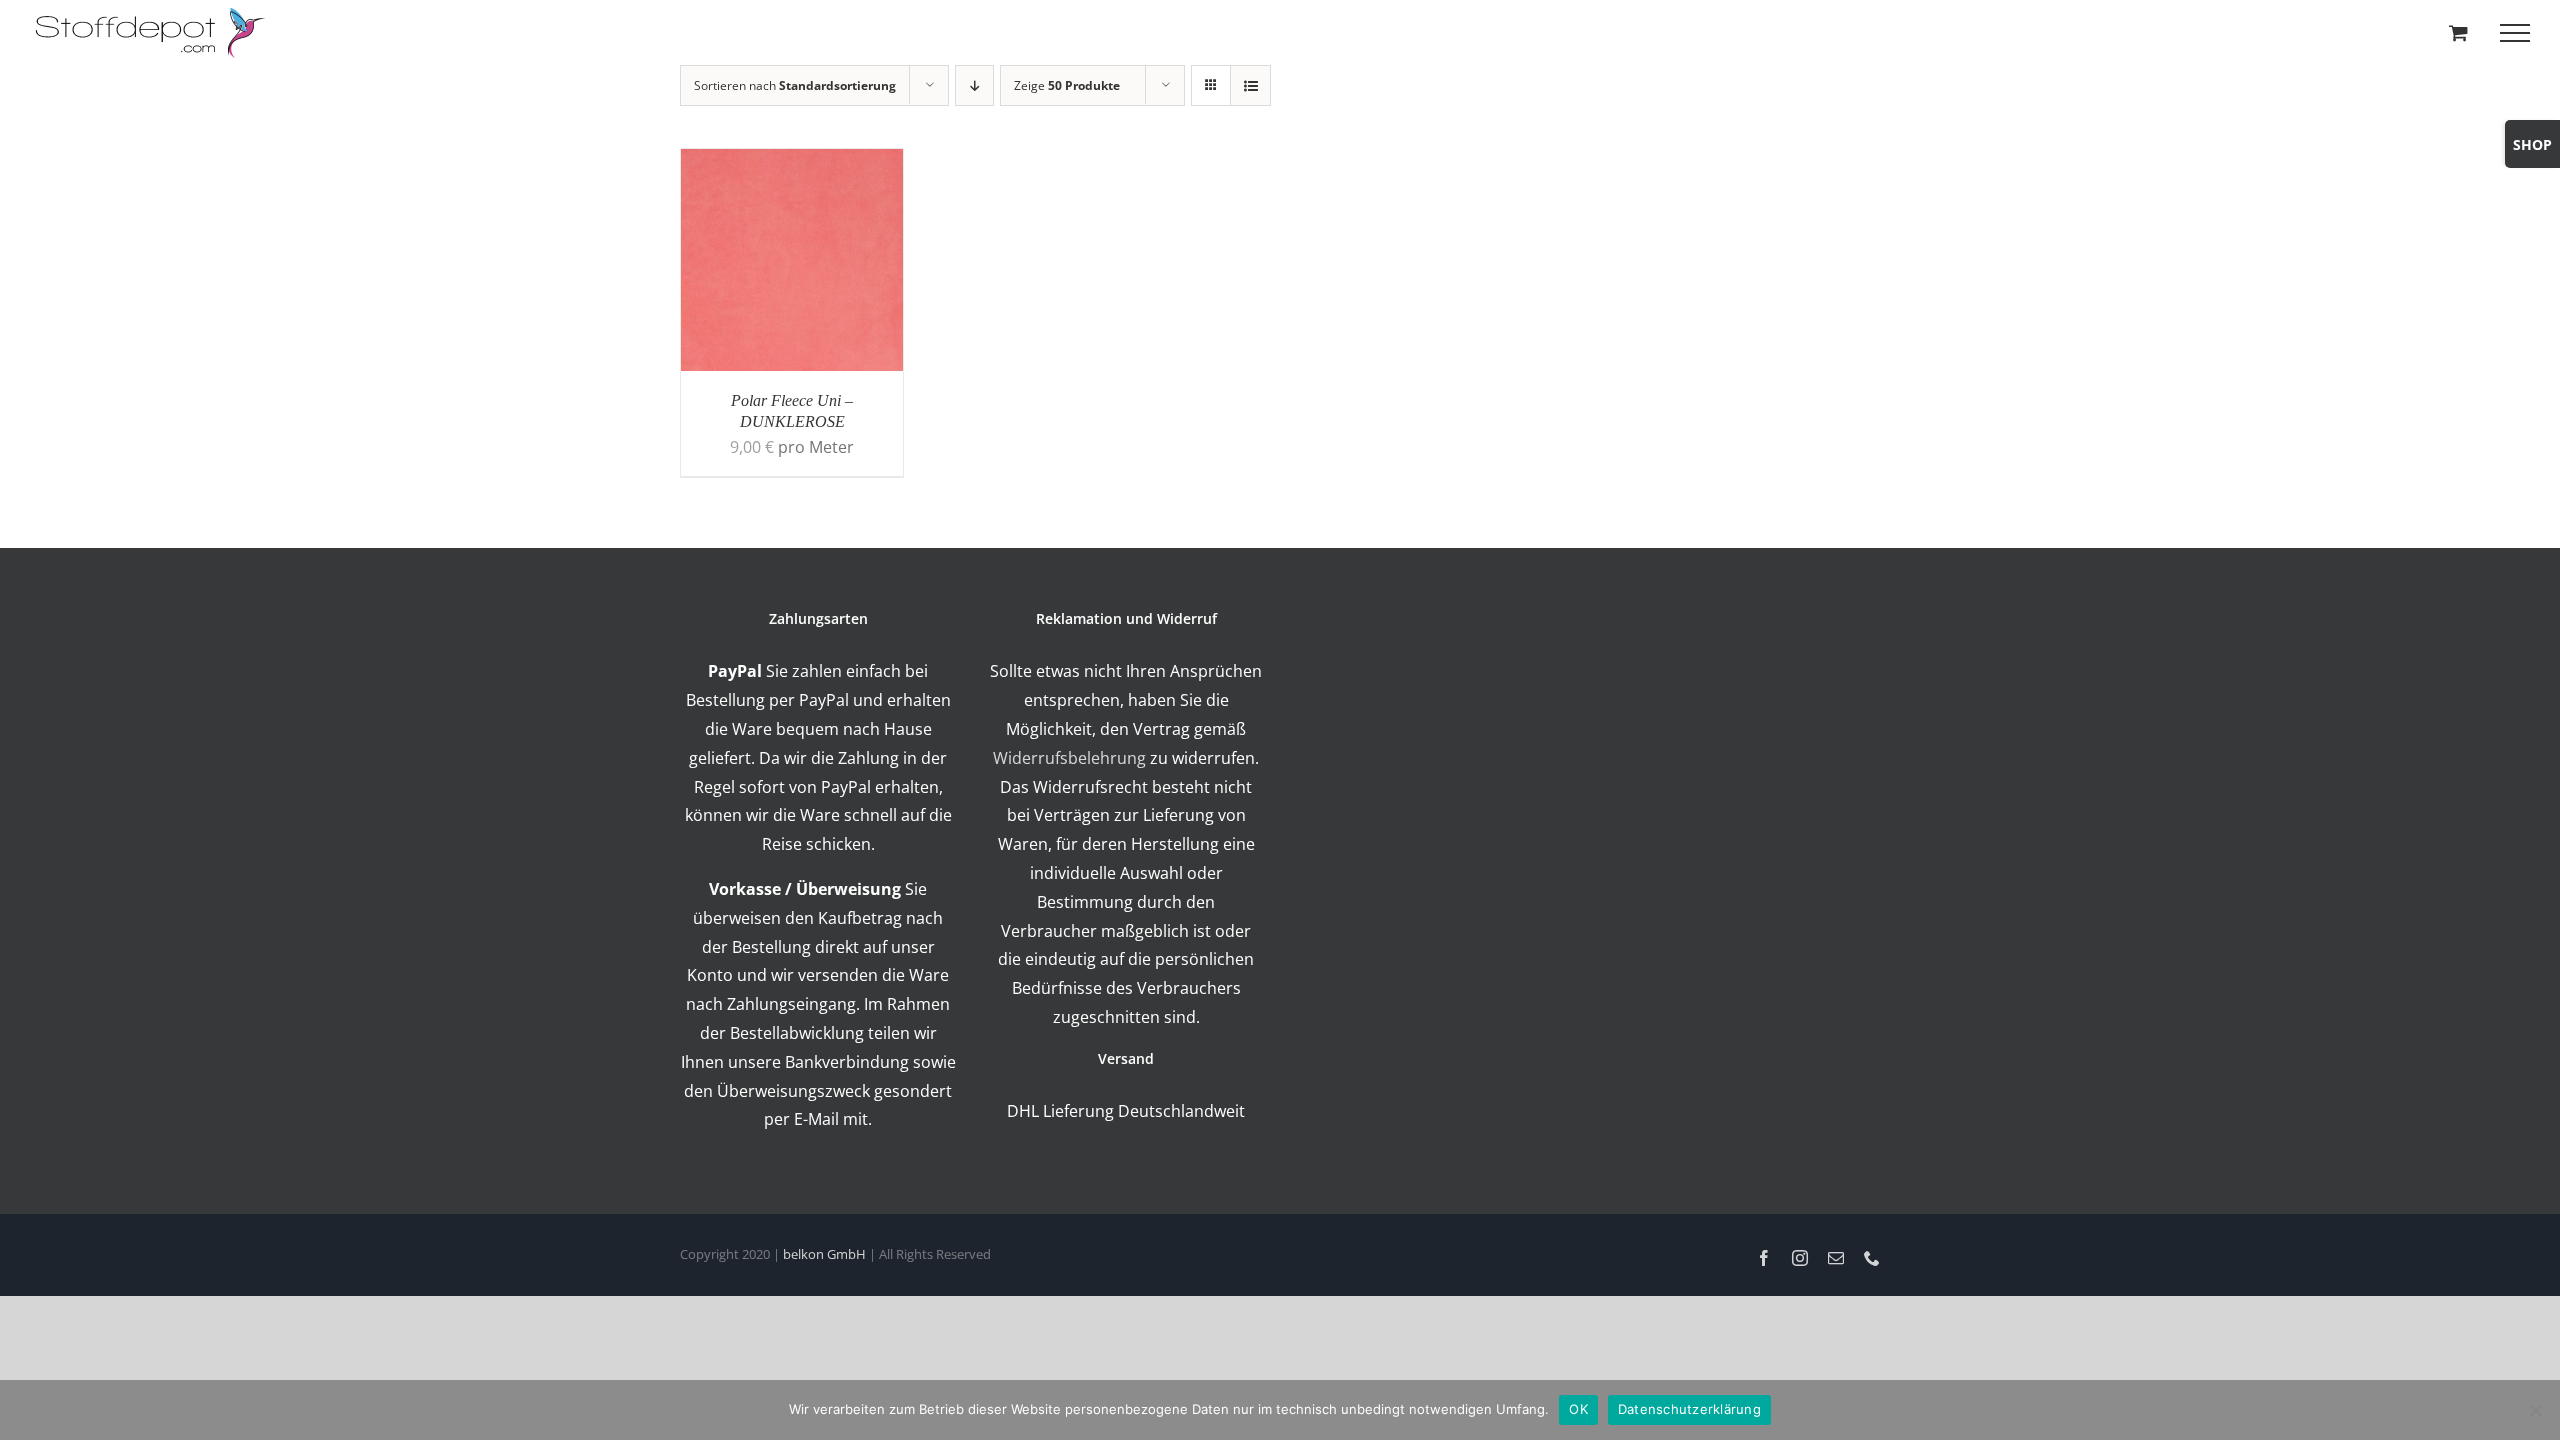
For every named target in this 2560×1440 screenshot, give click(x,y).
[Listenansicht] (1250, 85)
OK (1578, 1409)
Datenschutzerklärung (1689, 1409)
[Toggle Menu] (2515, 33)
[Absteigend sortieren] (974, 85)
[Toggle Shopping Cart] (2458, 32)
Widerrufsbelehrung (1069, 758)
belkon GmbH (824, 1254)
